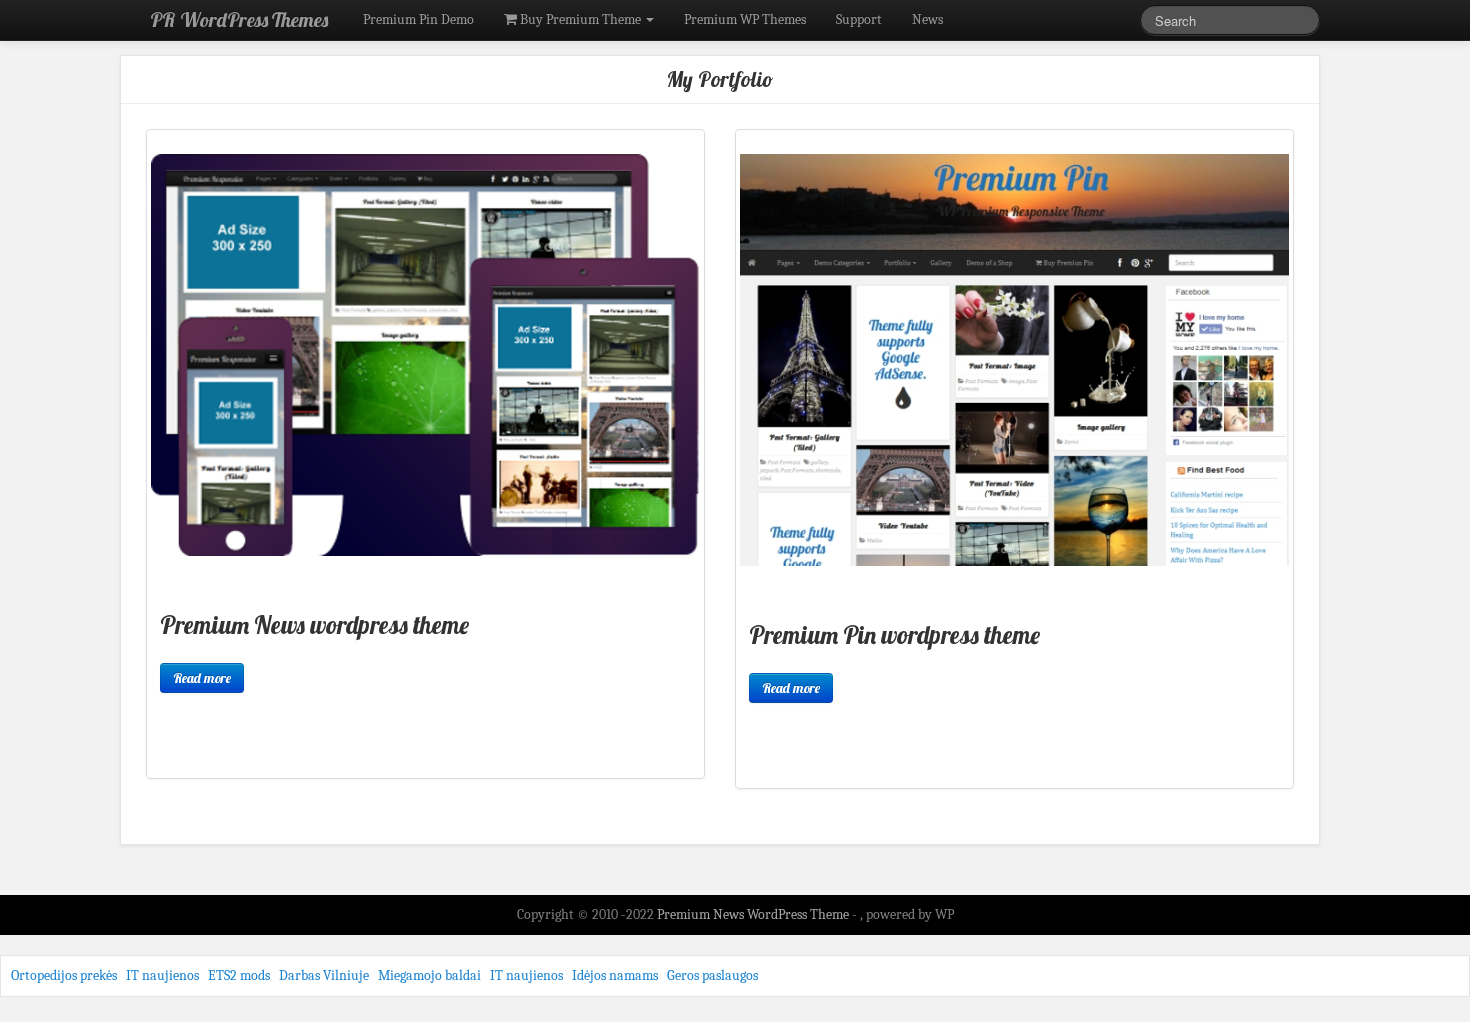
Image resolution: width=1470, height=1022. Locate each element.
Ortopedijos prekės (64, 975)
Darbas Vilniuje (324, 975)
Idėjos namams (615, 975)
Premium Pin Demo (418, 19)
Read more (202, 678)
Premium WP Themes (745, 19)
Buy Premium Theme (580, 19)
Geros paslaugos (712, 975)
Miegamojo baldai (429, 975)
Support (859, 19)
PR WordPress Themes (239, 19)
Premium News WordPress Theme (754, 914)
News (927, 19)
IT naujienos (162, 975)
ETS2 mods (239, 975)
